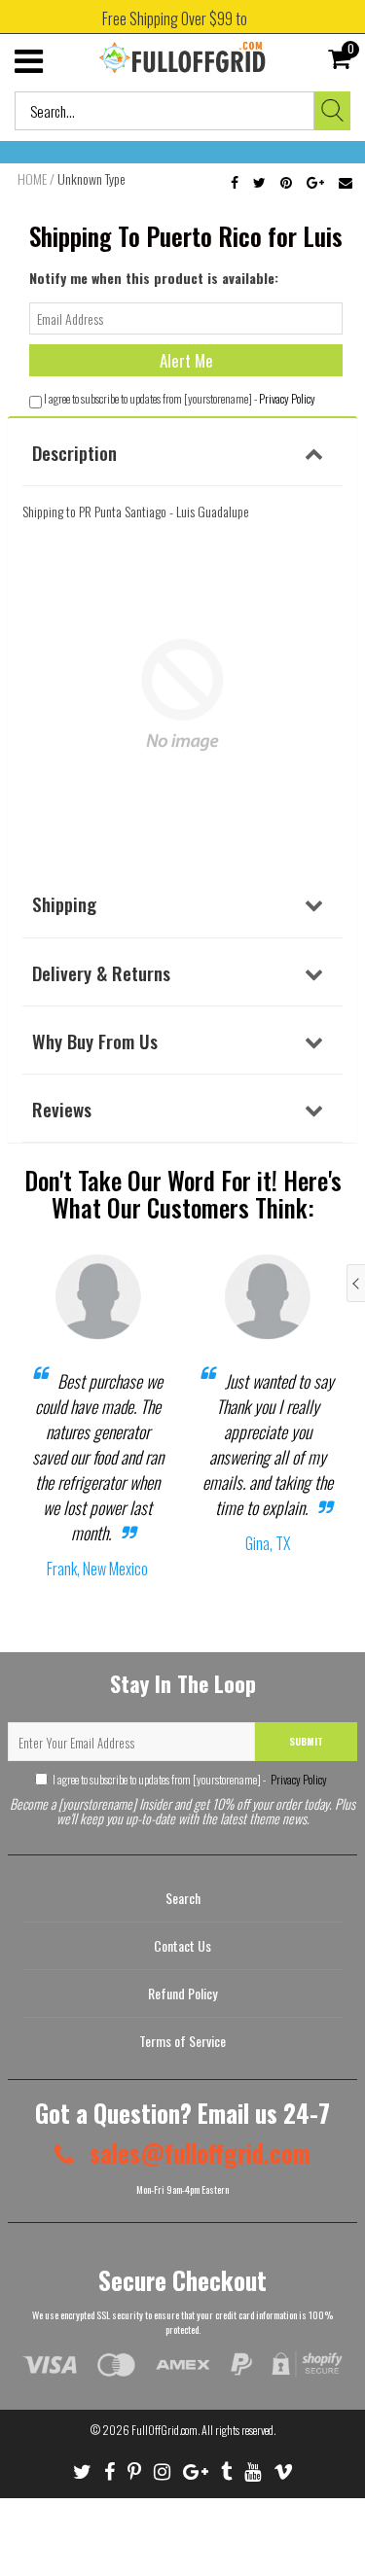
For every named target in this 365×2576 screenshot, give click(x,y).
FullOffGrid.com (164, 2430)
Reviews (62, 1109)
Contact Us (182, 1945)
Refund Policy (182, 1993)
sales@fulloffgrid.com (197, 2153)
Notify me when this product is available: (154, 278)
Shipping (64, 903)
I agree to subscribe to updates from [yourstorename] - (190, 1779)
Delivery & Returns (101, 972)
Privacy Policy (287, 398)
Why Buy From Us (95, 1041)
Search (183, 1898)
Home (32, 179)
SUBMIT (306, 1741)
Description (74, 452)
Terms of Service (182, 2041)
